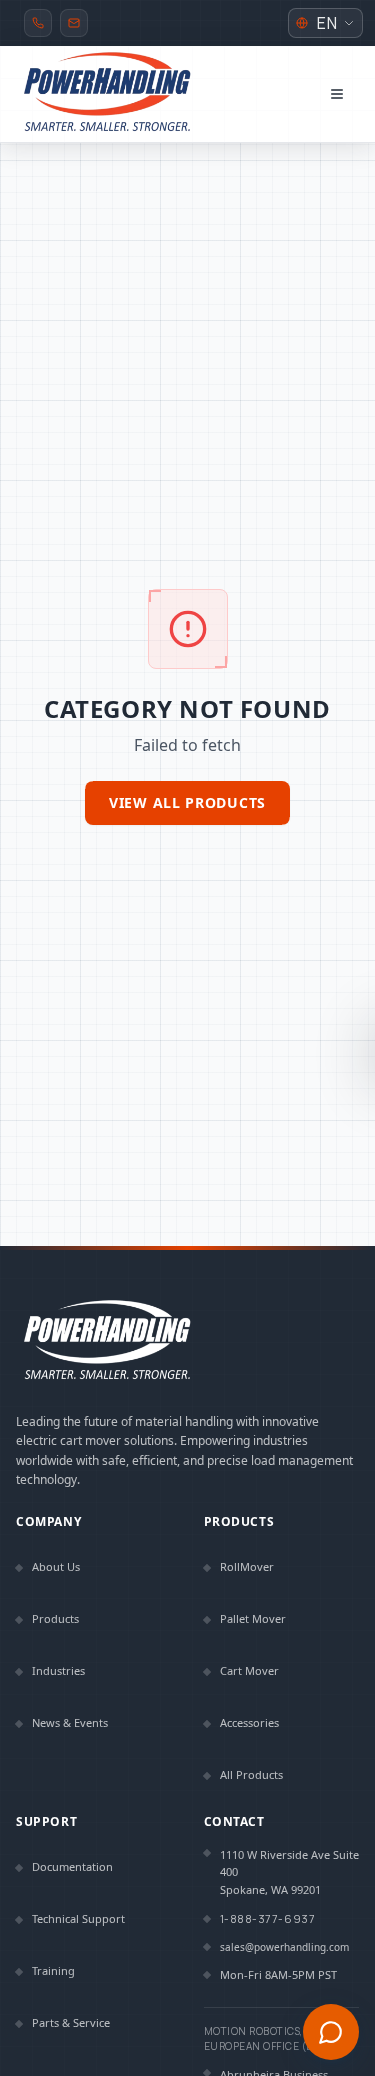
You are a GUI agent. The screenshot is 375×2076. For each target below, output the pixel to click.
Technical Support (78, 1918)
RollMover (247, 1566)
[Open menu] (337, 94)
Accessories (249, 1722)
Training (53, 1970)
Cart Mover (249, 1670)
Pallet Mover (253, 1618)
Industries (58, 1670)
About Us (56, 1566)
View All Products (187, 802)
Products (55, 1618)
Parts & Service (71, 2022)
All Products (251, 1774)
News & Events (70, 1722)
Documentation (72, 1866)
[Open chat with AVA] (331, 2032)
